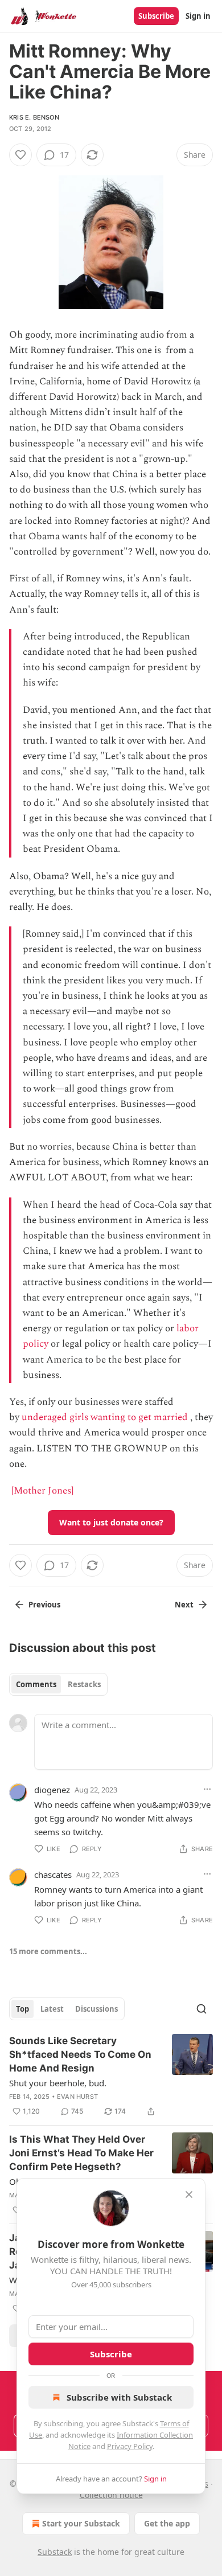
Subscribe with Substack (119, 2397)
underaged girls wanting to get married (105, 1417)
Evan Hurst (77, 2097)
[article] (111, 2076)
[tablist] (58, 1684)
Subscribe (156, 16)
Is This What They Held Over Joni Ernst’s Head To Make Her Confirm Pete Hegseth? (81, 2153)
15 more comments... (48, 1951)
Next (184, 1605)
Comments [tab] (36, 1684)
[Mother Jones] (42, 1491)
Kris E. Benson (34, 117)
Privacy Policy (130, 2446)
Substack (55, 2552)
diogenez (52, 1790)
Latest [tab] (52, 2009)
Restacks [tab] (84, 1684)
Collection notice (111, 2495)
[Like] (20, 155)
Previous (44, 1605)
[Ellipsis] (207, 1789)
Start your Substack (81, 2523)
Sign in (198, 16)
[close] (189, 2194)
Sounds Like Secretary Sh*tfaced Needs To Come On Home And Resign (80, 2054)
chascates (53, 1874)
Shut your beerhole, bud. (58, 2083)
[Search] (202, 2009)
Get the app (167, 2523)
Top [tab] (22, 2009)
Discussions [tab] (96, 2009)
